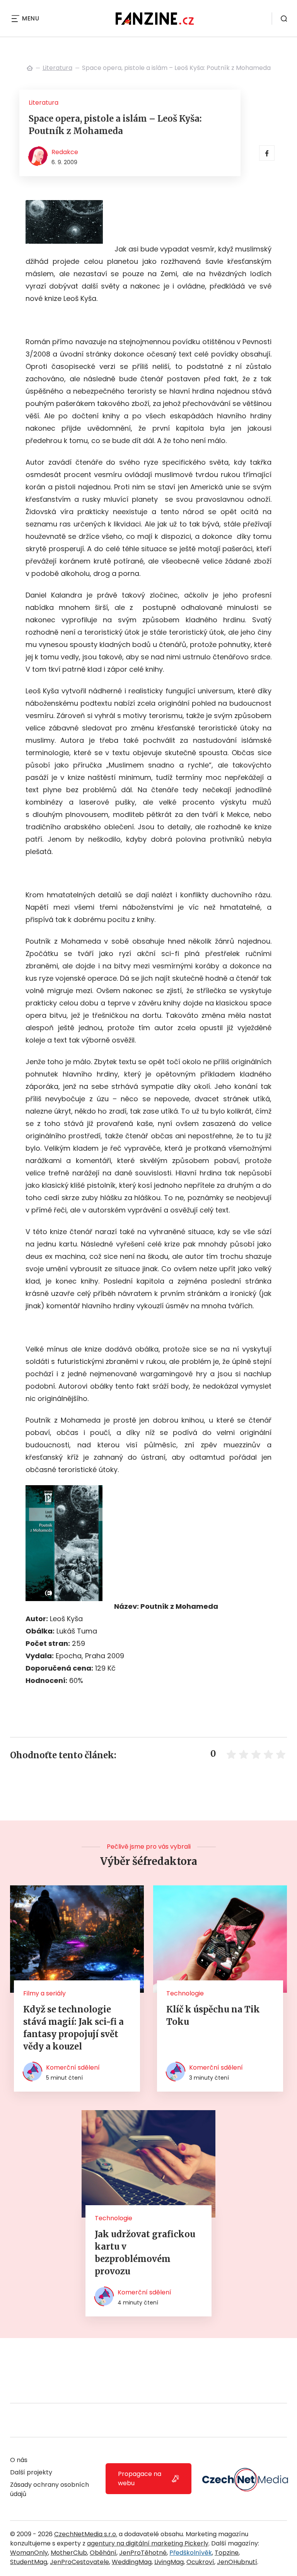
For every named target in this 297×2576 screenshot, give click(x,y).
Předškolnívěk (191, 2553)
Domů (30, 68)
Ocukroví (200, 2562)
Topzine (227, 2553)
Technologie (185, 1993)
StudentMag (29, 2562)
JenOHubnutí (237, 2562)
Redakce (65, 152)
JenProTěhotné (143, 2553)
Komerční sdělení (73, 2067)
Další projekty (31, 2472)
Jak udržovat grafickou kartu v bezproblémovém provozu (145, 2253)
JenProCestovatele (79, 2562)
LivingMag (169, 2562)
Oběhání (103, 2553)
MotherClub (69, 2553)
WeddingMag (132, 2562)
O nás (19, 2460)
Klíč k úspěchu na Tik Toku (213, 2016)
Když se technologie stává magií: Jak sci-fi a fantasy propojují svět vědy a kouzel (73, 2028)
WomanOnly (29, 2553)
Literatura (57, 68)
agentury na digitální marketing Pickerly (148, 2543)
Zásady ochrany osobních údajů (49, 2489)
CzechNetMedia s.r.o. (86, 2534)
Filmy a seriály (44, 1993)
